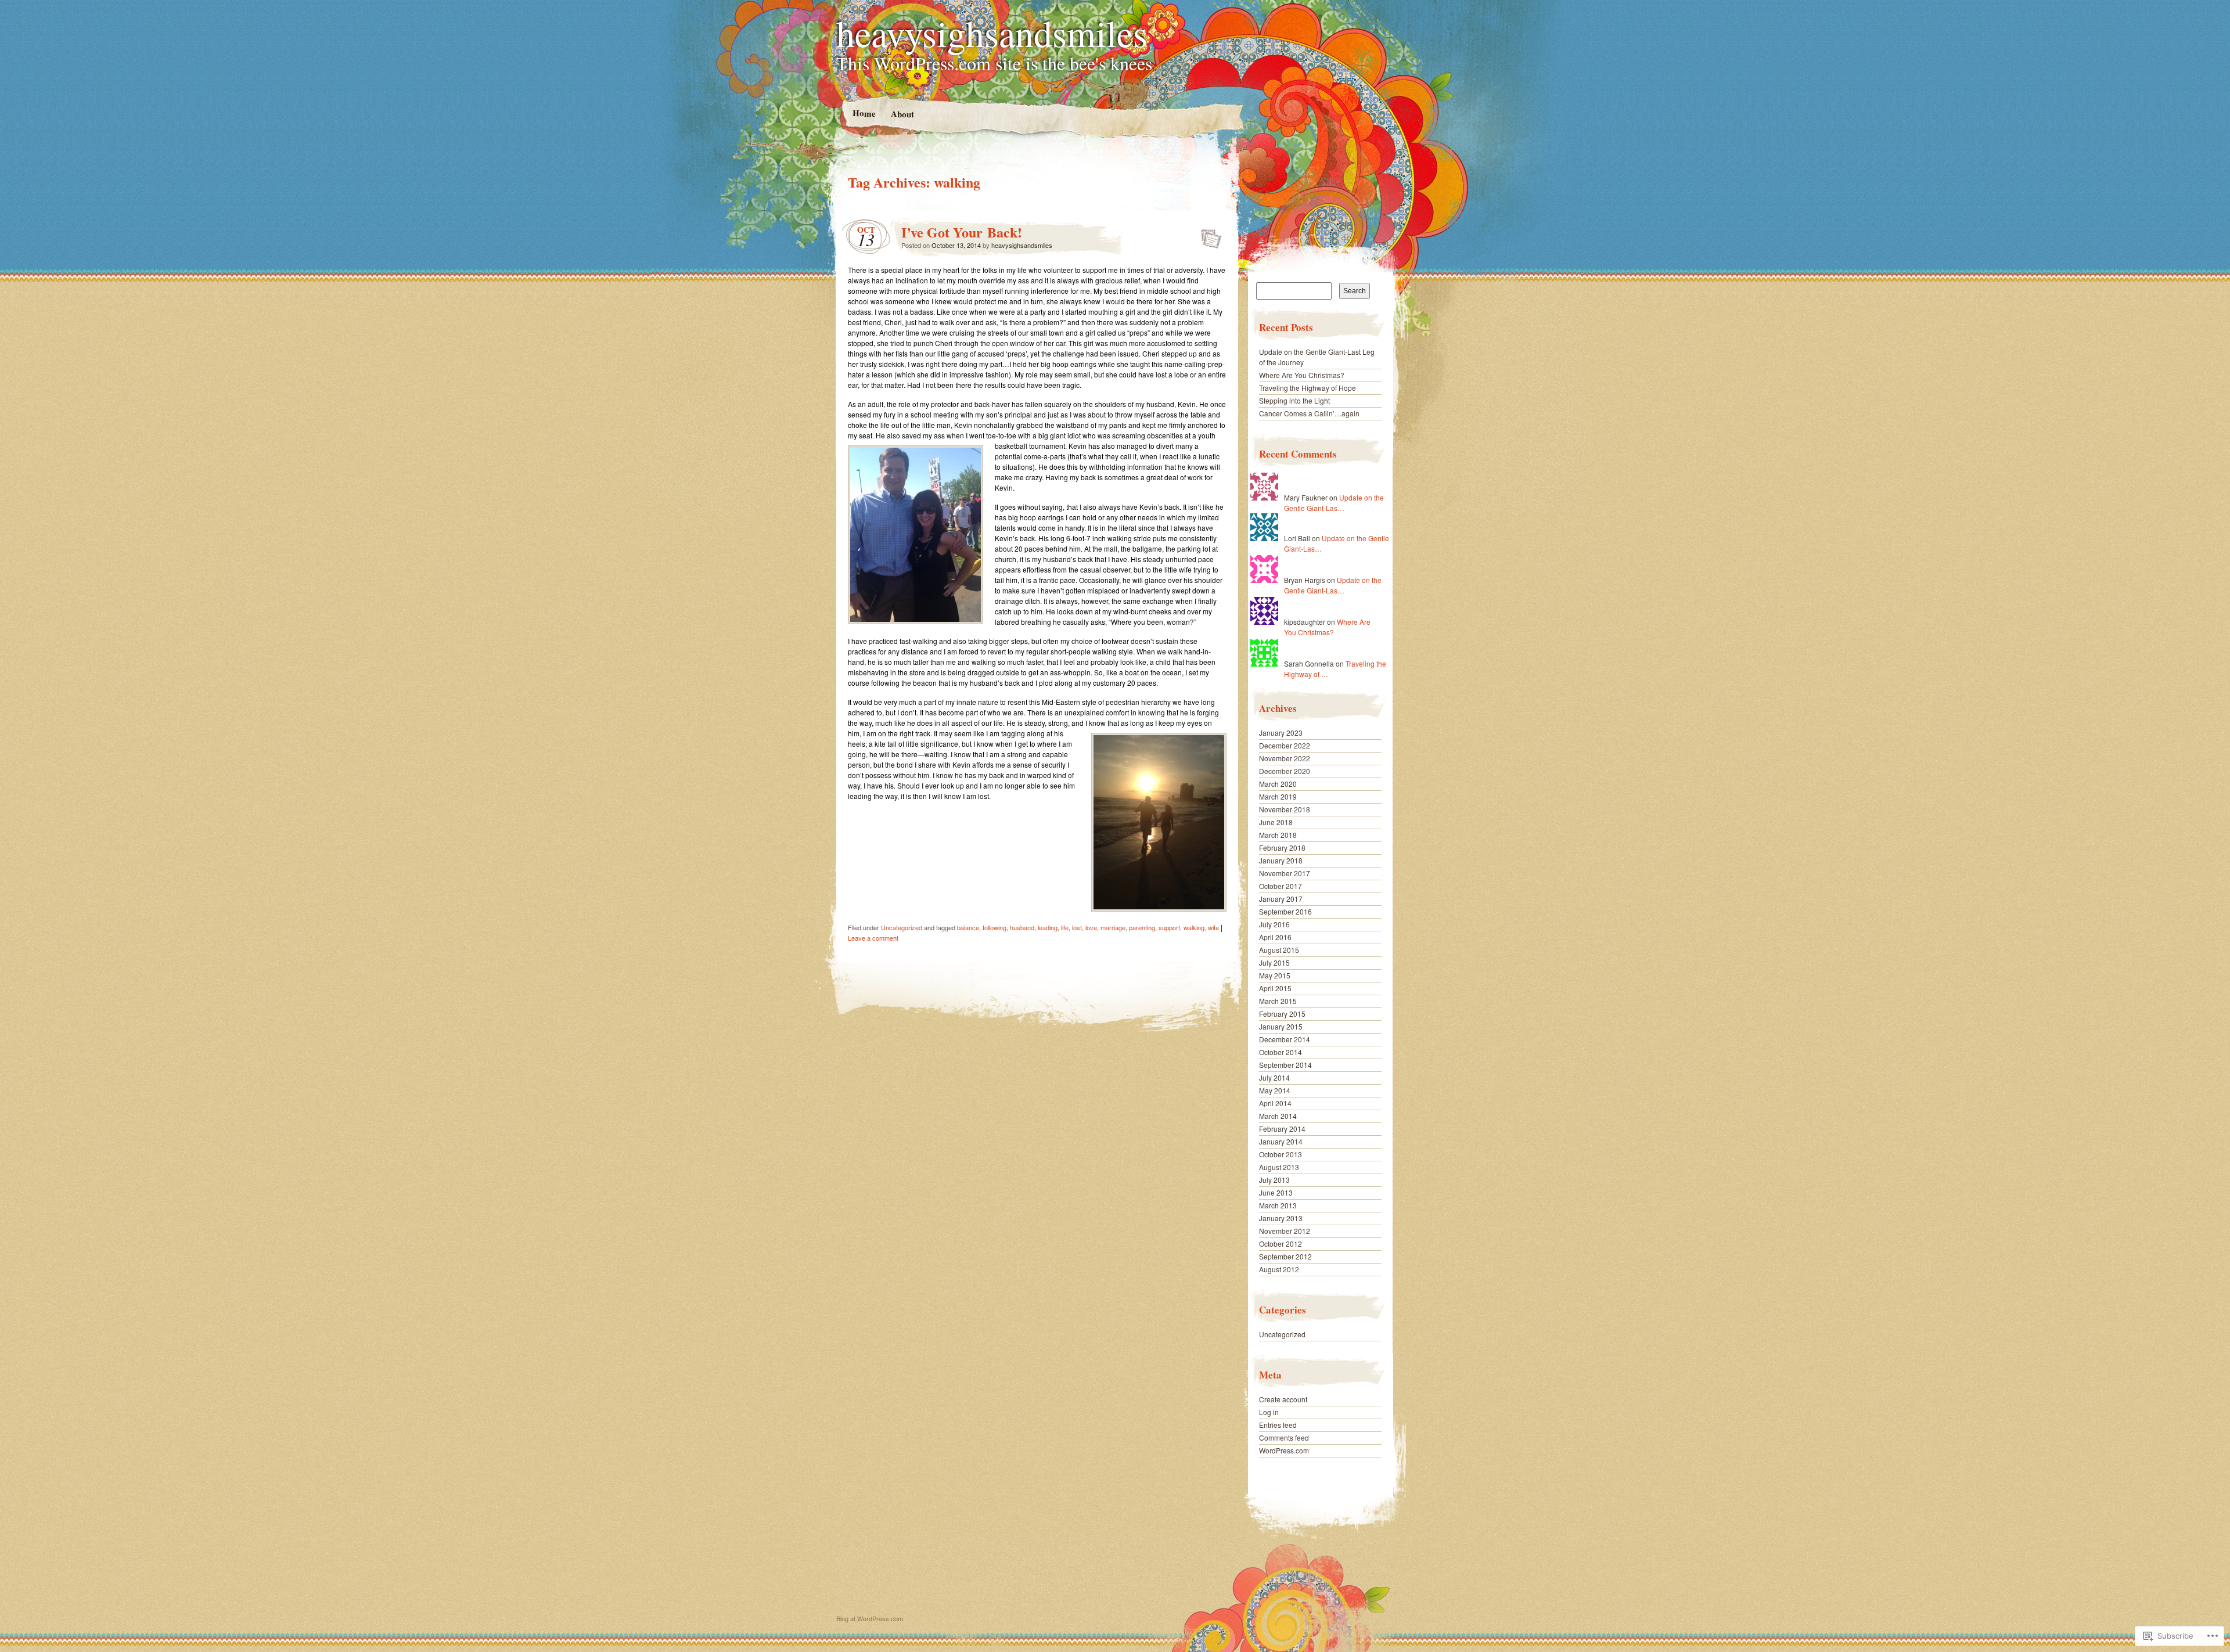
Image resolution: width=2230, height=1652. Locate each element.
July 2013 (1274, 1180)
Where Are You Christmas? (1302, 375)
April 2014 (1275, 1103)
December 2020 (1285, 771)
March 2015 (1278, 1001)
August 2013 (1279, 1167)
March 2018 (1278, 835)
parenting (1142, 927)
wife (1213, 927)
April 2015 (1275, 988)
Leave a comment (873, 938)
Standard (1208, 235)
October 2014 (1281, 1052)
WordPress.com (1284, 1450)
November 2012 (1285, 1231)
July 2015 (1274, 962)
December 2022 (1285, 745)
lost (1077, 927)
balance (968, 927)
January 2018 (1281, 860)
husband (1022, 927)
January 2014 (1281, 1141)
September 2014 (1285, 1065)
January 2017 (1281, 899)
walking (1194, 927)
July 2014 (1274, 1077)
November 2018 (1285, 809)
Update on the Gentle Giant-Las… (1334, 503)
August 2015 (1279, 950)
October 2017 (1281, 886)
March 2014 (1278, 1116)
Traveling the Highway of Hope (1308, 388)
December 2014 (1285, 1039)
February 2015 (1282, 1014)
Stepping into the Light (1294, 400)
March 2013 (1278, 1205)
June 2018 (1276, 822)
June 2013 (1276, 1192)
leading (1048, 927)
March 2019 (1278, 796)
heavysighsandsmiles (992, 33)
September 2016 (1285, 911)
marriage (1113, 927)
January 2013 (1281, 1218)
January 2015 (1281, 1026)
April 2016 (1275, 937)
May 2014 (1275, 1090)
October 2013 (1281, 1154)
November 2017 (1285, 873)
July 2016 (1274, 924)
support (1169, 927)
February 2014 (1282, 1129)
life (1065, 927)
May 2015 (1275, 975)
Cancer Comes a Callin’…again (1309, 413)
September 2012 (1285, 1256)
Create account (1283, 1399)
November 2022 (1285, 758)
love (1091, 927)
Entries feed (1278, 1425)
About (902, 114)
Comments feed (1284, 1437)
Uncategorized (902, 927)
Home (864, 113)
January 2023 (1281, 733)
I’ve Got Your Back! (962, 232)
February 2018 (1282, 847)
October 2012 (1281, 1244)
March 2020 (1278, 784)
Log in (1269, 1412)
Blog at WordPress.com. (871, 1618)
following (994, 927)
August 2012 (1279, 1269)
